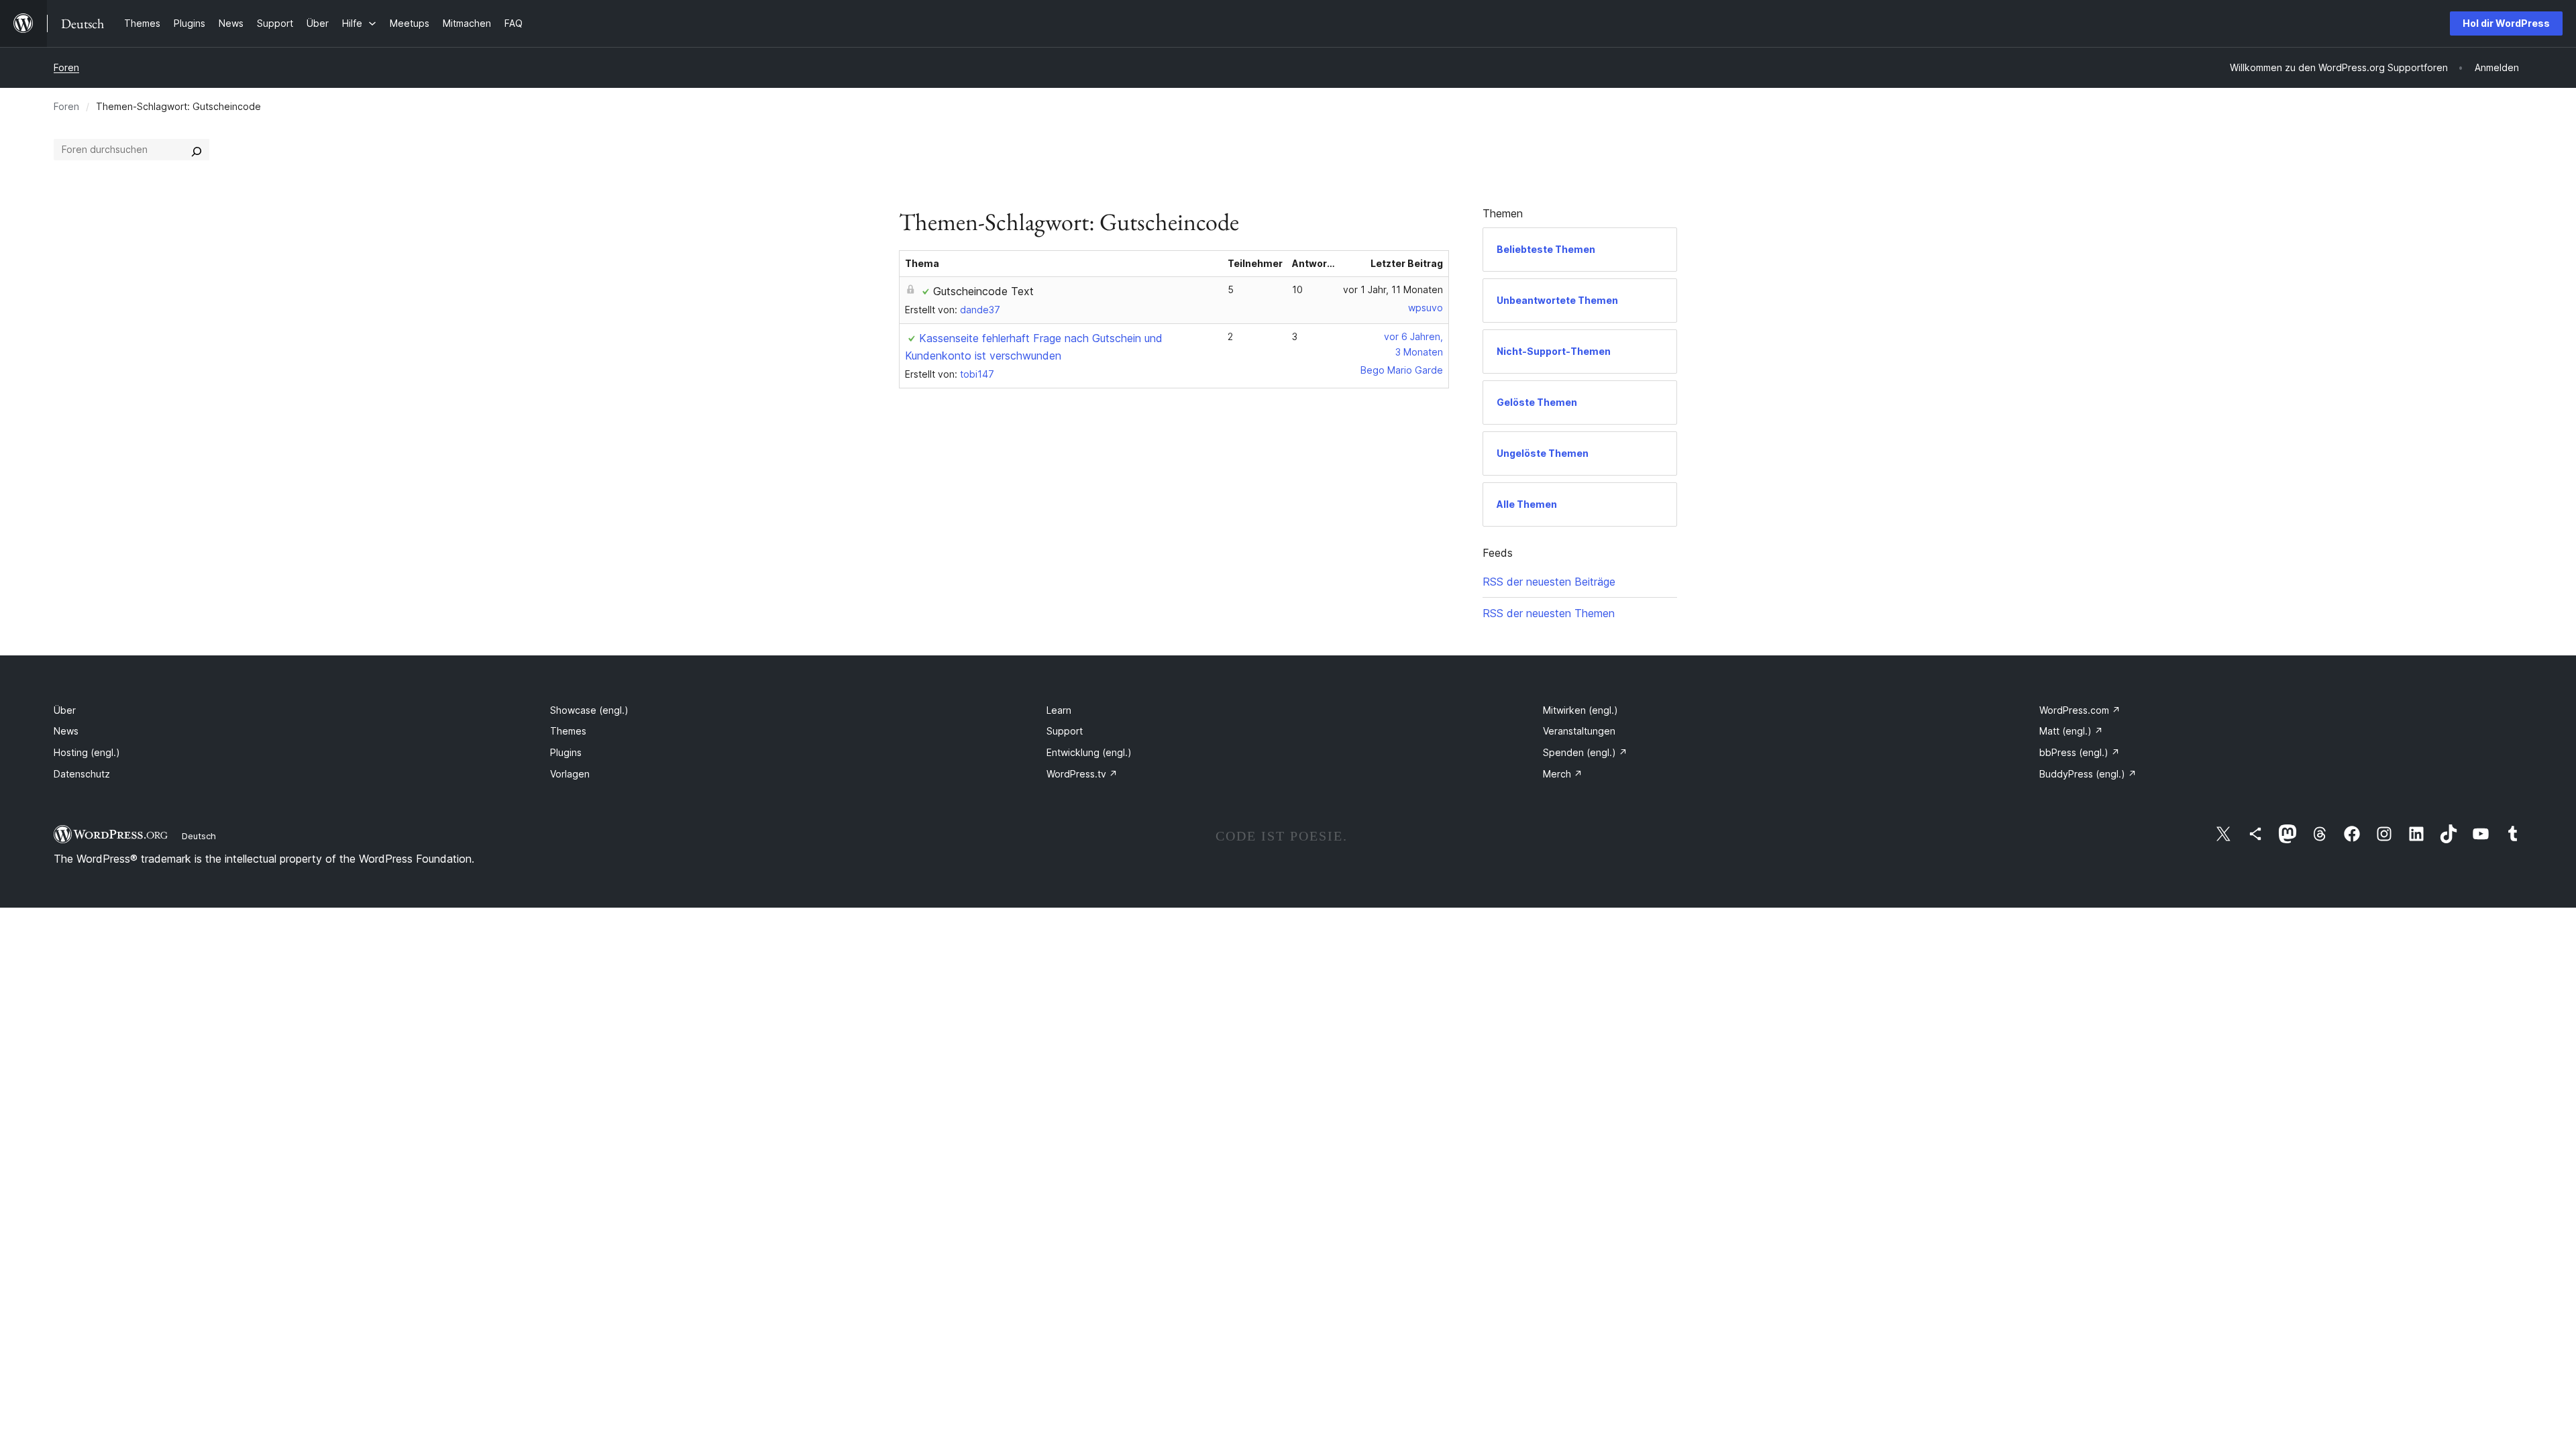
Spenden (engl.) (1585, 752)
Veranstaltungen (1579, 731)
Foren (66, 67)
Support (1065, 731)
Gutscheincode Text (983, 291)
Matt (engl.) (2071, 731)
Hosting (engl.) (87, 752)
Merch (1563, 774)
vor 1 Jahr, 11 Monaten (1393, 289)
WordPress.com (2080, 710)
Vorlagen (570, 774)
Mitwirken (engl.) (1580, 710)
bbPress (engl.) (2080, 752)
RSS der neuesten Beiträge (1549, 582)
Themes (568, 731)
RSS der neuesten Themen (1549, 613)
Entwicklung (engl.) (1089, 752)
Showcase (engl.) (589, 710)
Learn (1059, 710)
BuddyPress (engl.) (2088, 774)
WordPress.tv (1082, 774)
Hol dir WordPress (2506, 23)
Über (65, 710)
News (66, 731)
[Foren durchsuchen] (197, 150)
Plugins (566, 752)
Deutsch (199, 836)
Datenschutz (82, 774)
